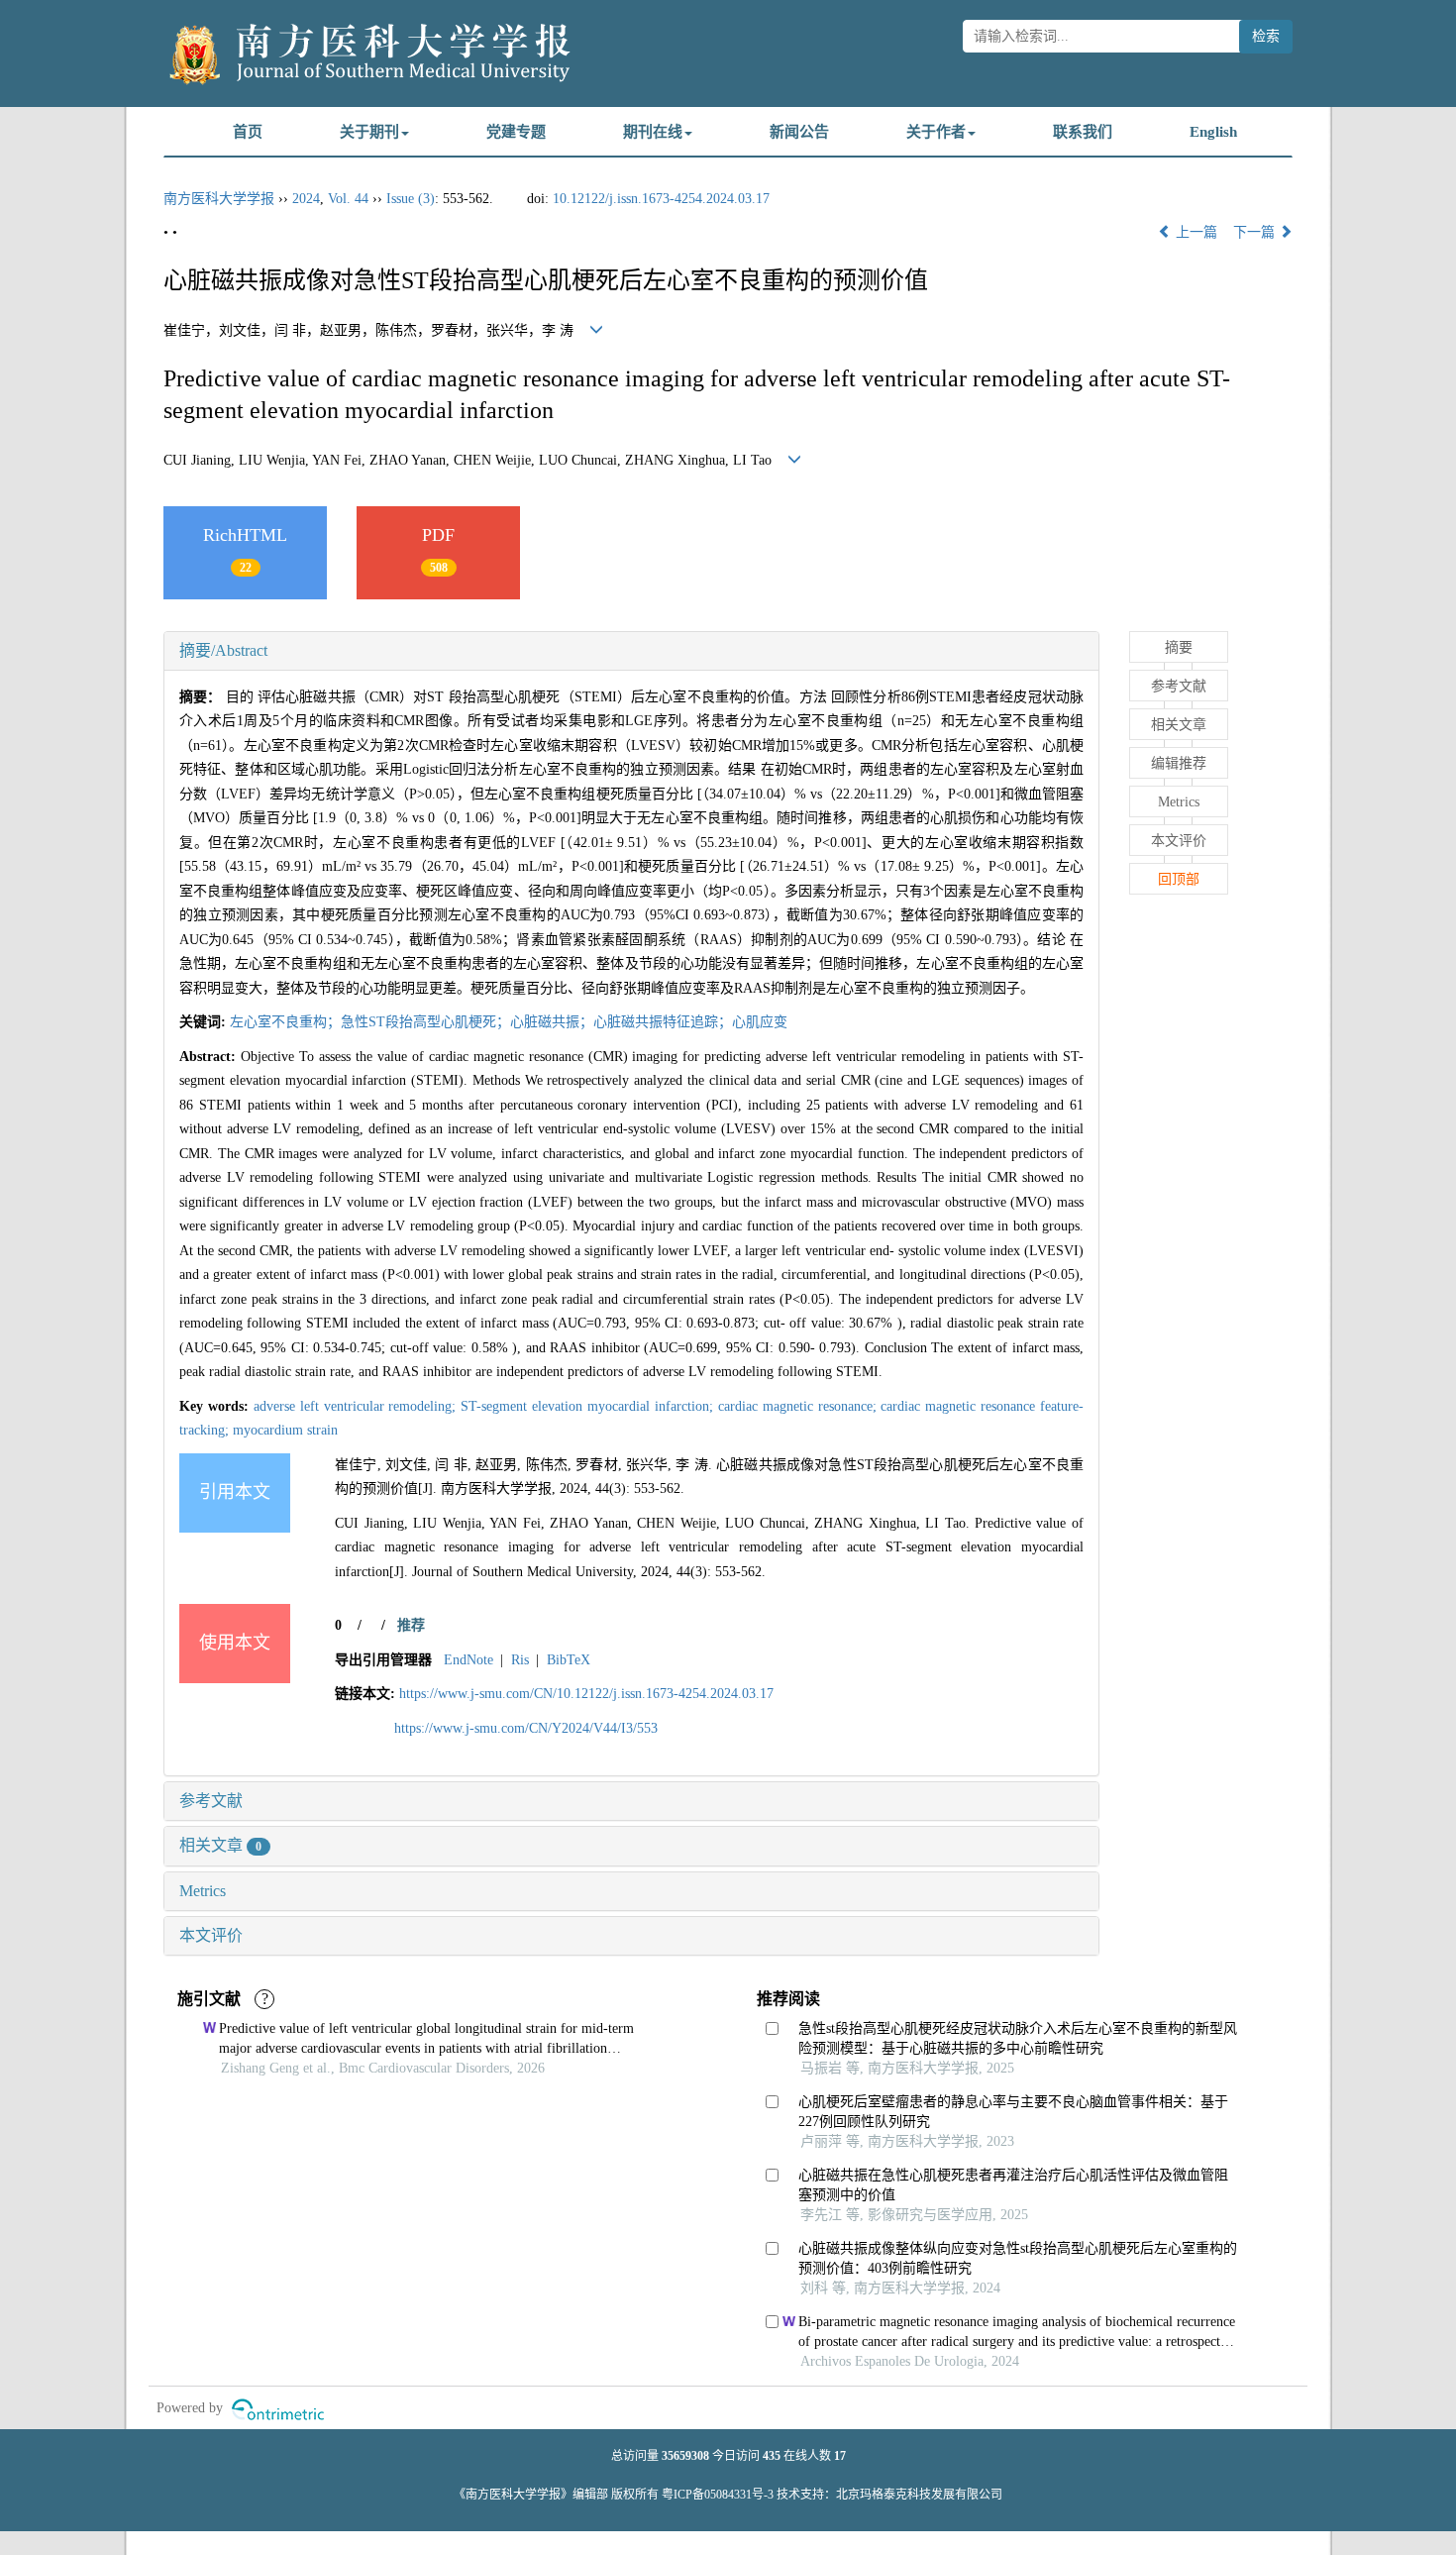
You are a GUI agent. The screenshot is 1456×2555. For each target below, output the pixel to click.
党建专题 (516, 132)
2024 (306, 199)
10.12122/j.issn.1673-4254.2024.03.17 (661, 199)
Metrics (203, 1891)
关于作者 (936, 132)
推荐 (411, 1625)
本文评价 (211, 1935)
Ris (520, 1660)
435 (772, 2456)
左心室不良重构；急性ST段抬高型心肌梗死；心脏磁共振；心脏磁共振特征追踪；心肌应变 (509, 1022)
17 (840, 2456)
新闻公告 (799, 132)
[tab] (631, 651)
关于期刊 (369, 132)
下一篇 (1256, 232)
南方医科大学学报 (219, 199)
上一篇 (1195, 232)
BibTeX (569, 1660)
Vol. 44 (348, 199)
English (1213, 132)
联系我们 (1083, 132)
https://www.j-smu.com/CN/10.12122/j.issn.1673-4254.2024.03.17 (586, 1694)
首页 (248, 132)
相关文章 (220, 1845)
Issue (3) (411, 199)
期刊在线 (653, 132)
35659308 (685, 2456)
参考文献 (211, 1801)
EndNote (468, 1660)
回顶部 (1179, 879)
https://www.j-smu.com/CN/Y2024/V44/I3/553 (526, 1728)
